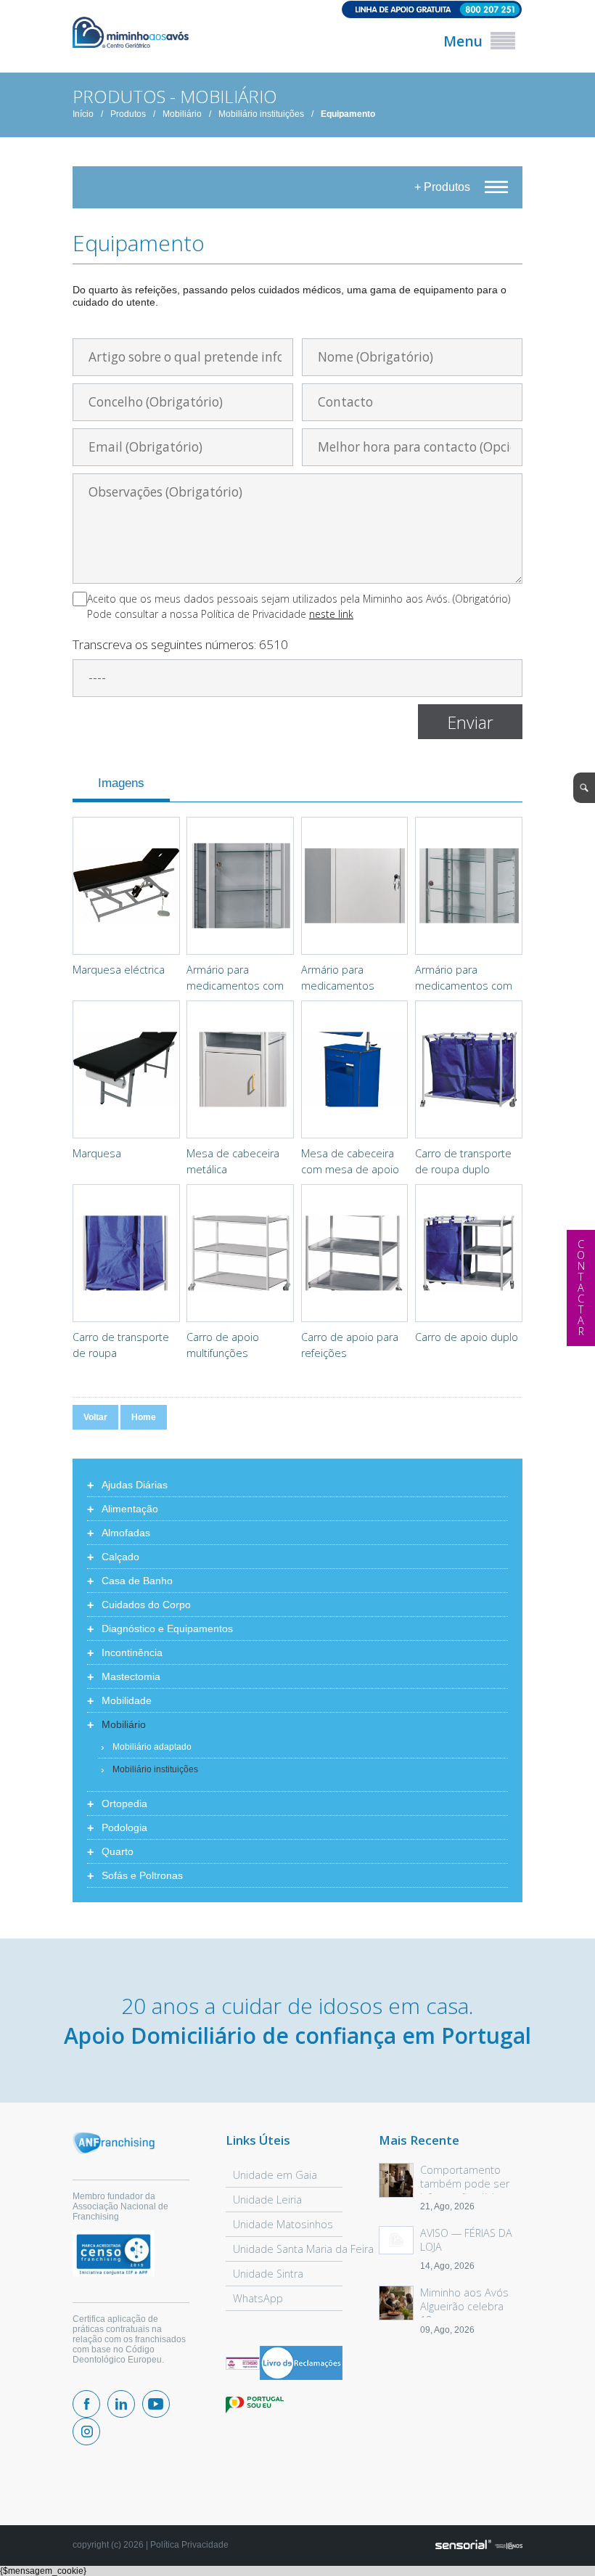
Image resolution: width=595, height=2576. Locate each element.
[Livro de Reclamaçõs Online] (301, 2377)
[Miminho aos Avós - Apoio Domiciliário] (131, 33)
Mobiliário (182, 114)
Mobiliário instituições (261, 114)
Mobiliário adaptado (152, 1747)
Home (144, 1417)
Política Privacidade (189, 2545)
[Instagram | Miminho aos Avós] (86, 2432)
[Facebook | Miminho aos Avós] (86, 2404)
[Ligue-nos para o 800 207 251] (297, 11)
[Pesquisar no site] (584, 788)
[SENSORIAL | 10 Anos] (479, 2546)
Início (83, 114)
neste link (331, 614)
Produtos (128, 114)
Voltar (95, 1417)
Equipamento (348, 114)
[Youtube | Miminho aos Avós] (156, 2404)
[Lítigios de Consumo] (243, 2364)
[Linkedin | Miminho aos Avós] (121, 2404)
